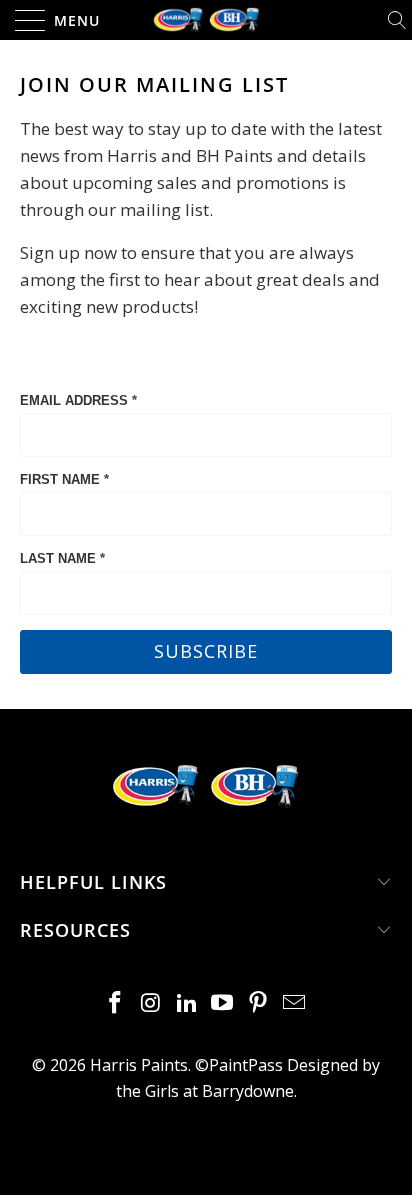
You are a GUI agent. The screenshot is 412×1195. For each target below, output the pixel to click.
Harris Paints (139, 1065)
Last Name (62, 558)
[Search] (398, 20)
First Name (64, 479)
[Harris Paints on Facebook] (116, 1003)
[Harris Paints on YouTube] (223, 1003)
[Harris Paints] (206, 20)
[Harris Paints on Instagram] (152, 1003)
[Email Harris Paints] (294, 1003)
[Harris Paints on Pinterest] (259, 1003)
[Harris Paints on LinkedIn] (187, 1003)
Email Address (78, 400)
